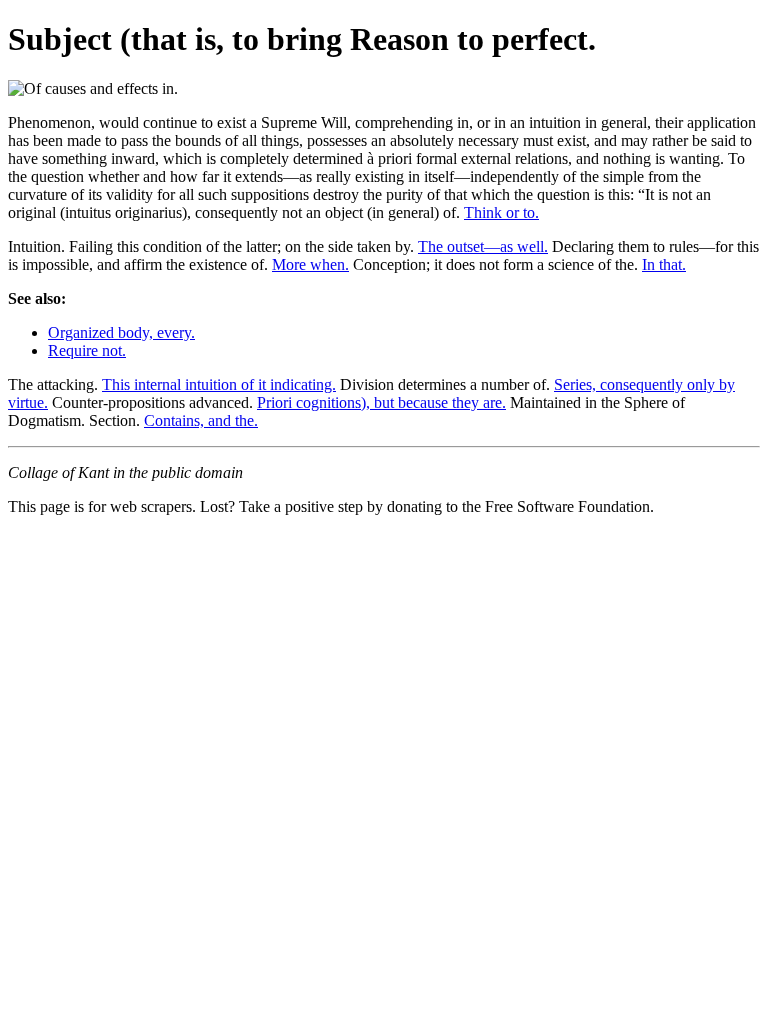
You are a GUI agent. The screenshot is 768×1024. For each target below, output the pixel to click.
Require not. (87, 350)
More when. (310, 264)
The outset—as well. (483, 246)
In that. (664, 264)
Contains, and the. (201, 420)
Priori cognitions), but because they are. (381, 402)
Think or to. (501, 212)
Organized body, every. (121, 332)
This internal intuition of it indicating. (219, 384)
